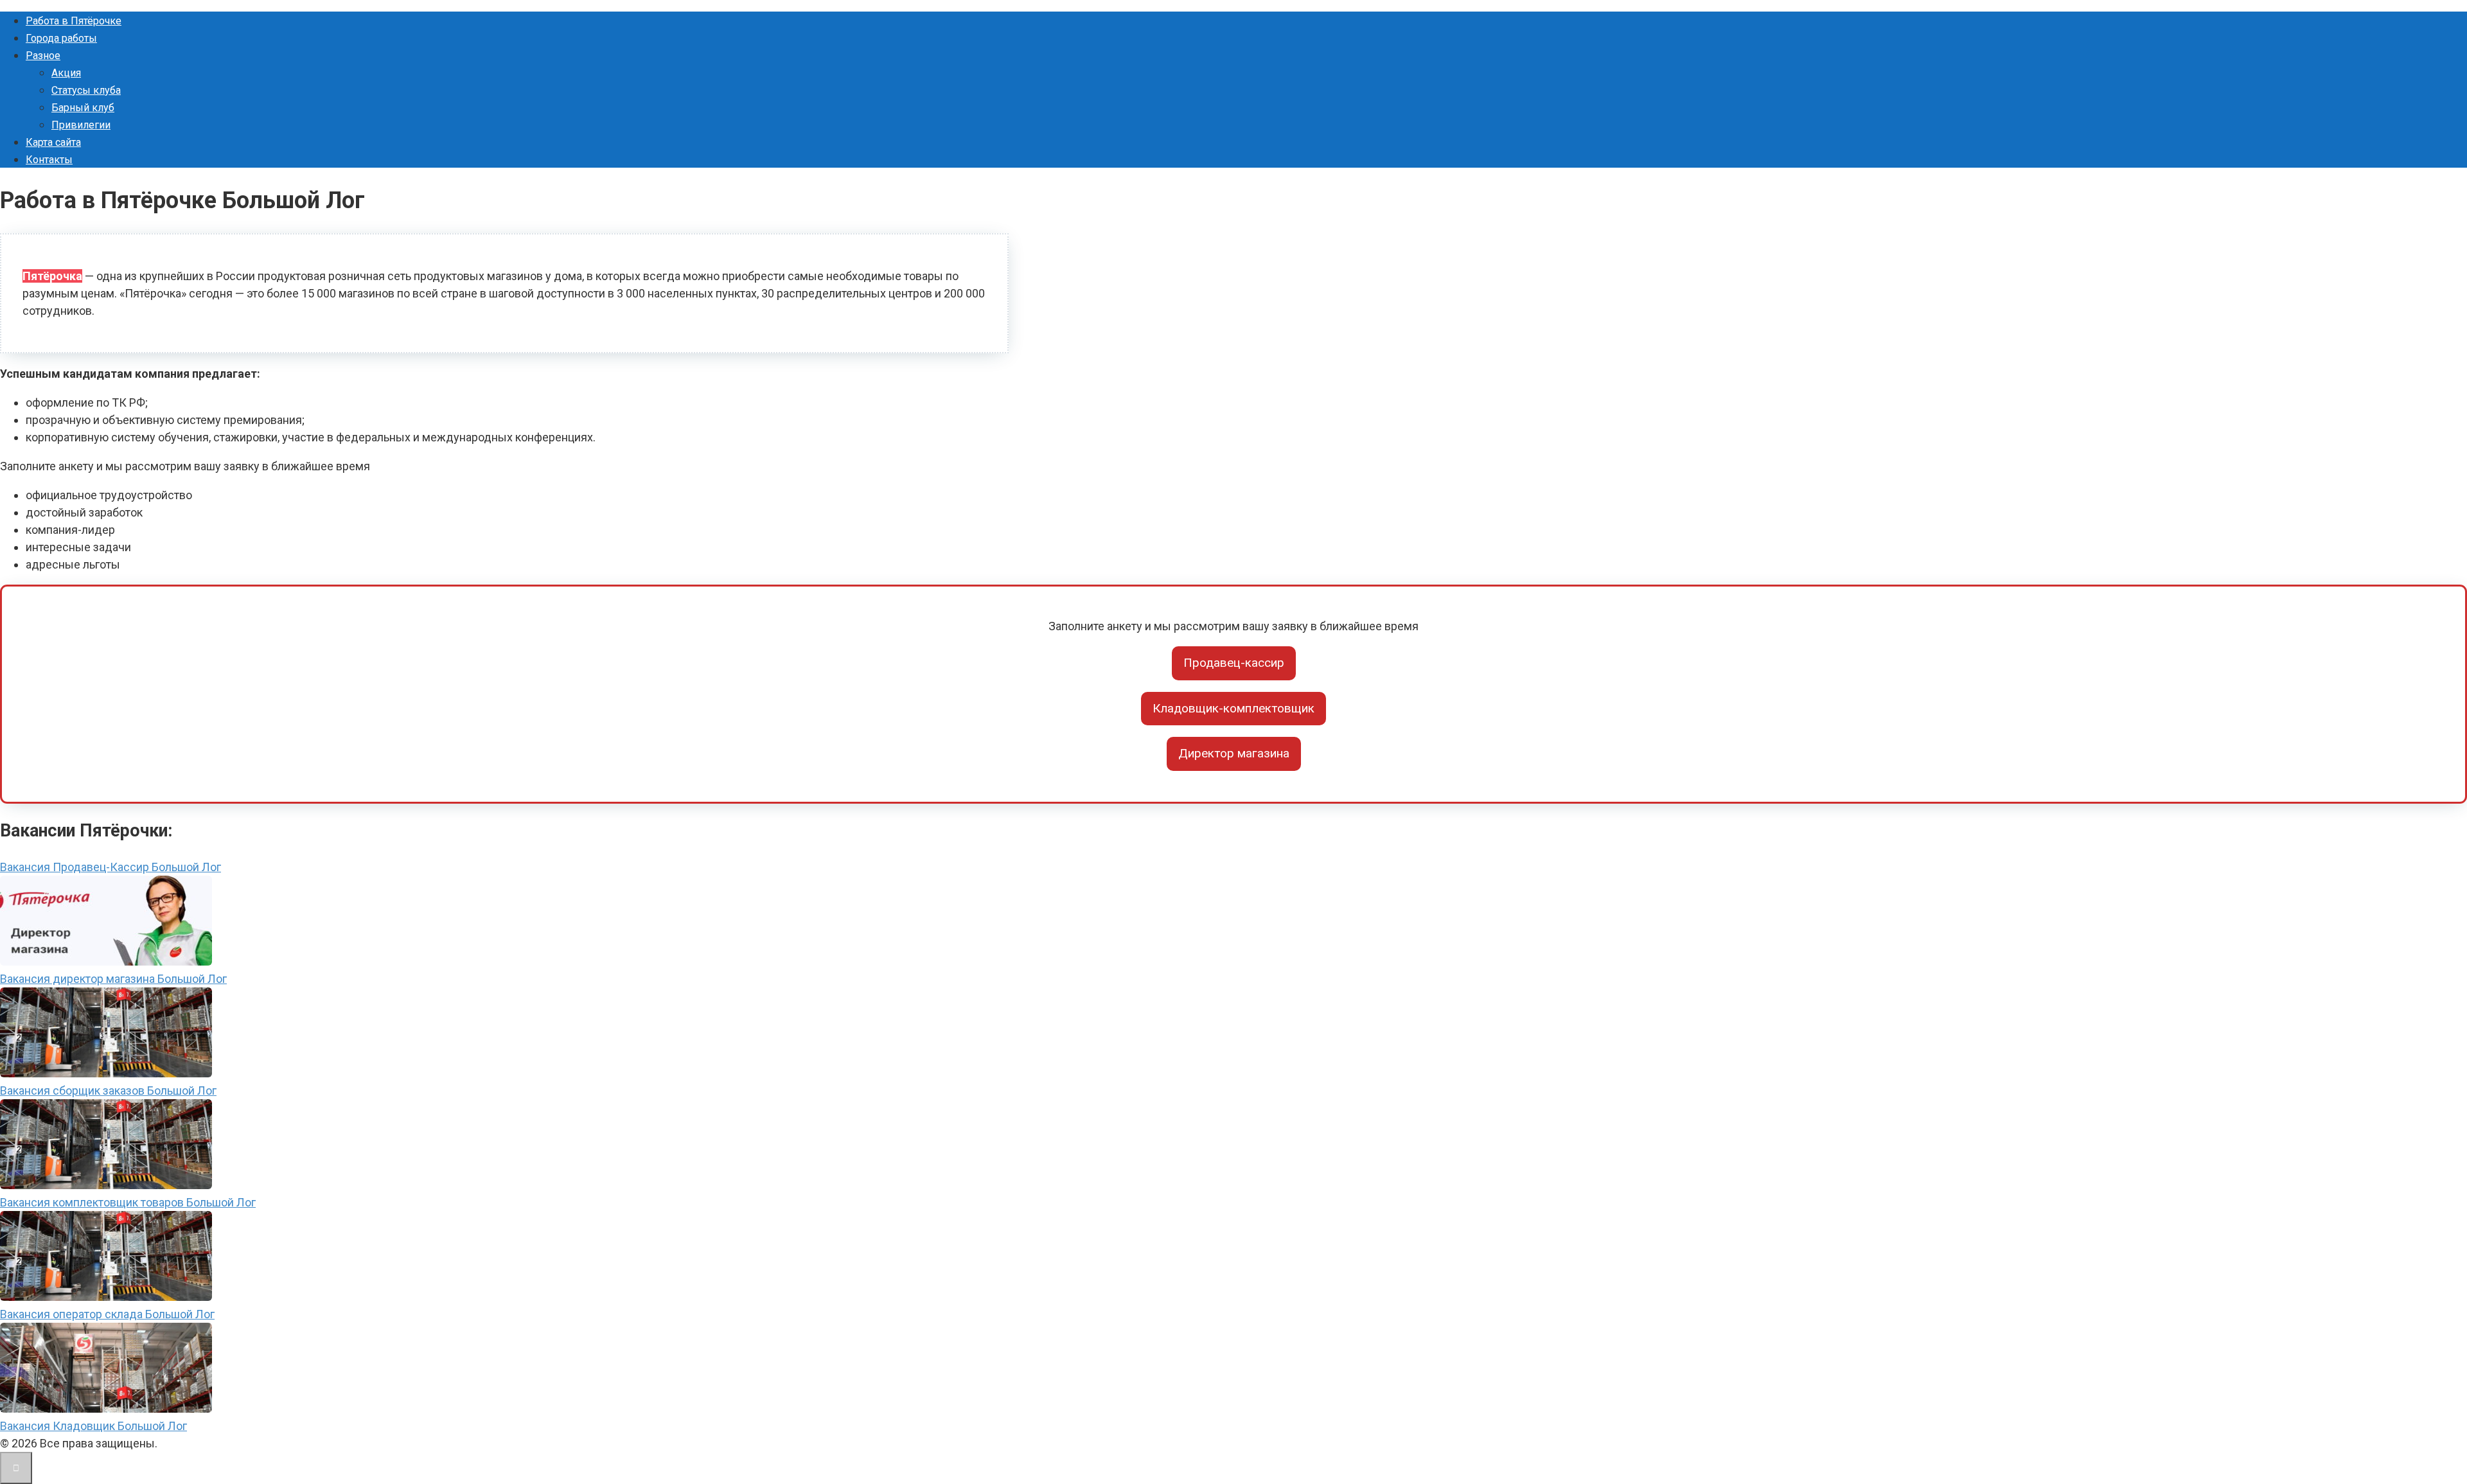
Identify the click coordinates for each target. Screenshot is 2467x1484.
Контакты (49, 160)
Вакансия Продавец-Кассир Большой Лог (111, 867)
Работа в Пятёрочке (74, 21)
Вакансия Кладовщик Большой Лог (93, 1426)
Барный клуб (83, 108)
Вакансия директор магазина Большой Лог (113, 979)
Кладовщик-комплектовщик (1233, 708)
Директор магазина (1234, 753)
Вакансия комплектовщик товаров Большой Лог (128, 1202)
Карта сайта (53, 142)
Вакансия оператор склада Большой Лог (107, 1314)
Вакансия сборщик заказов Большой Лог (108, 1091)
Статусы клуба (86, 90)
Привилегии (81, 125)
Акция (66, 73)
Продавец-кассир (1234, 663)
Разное (43, 56)
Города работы (61, 38)
